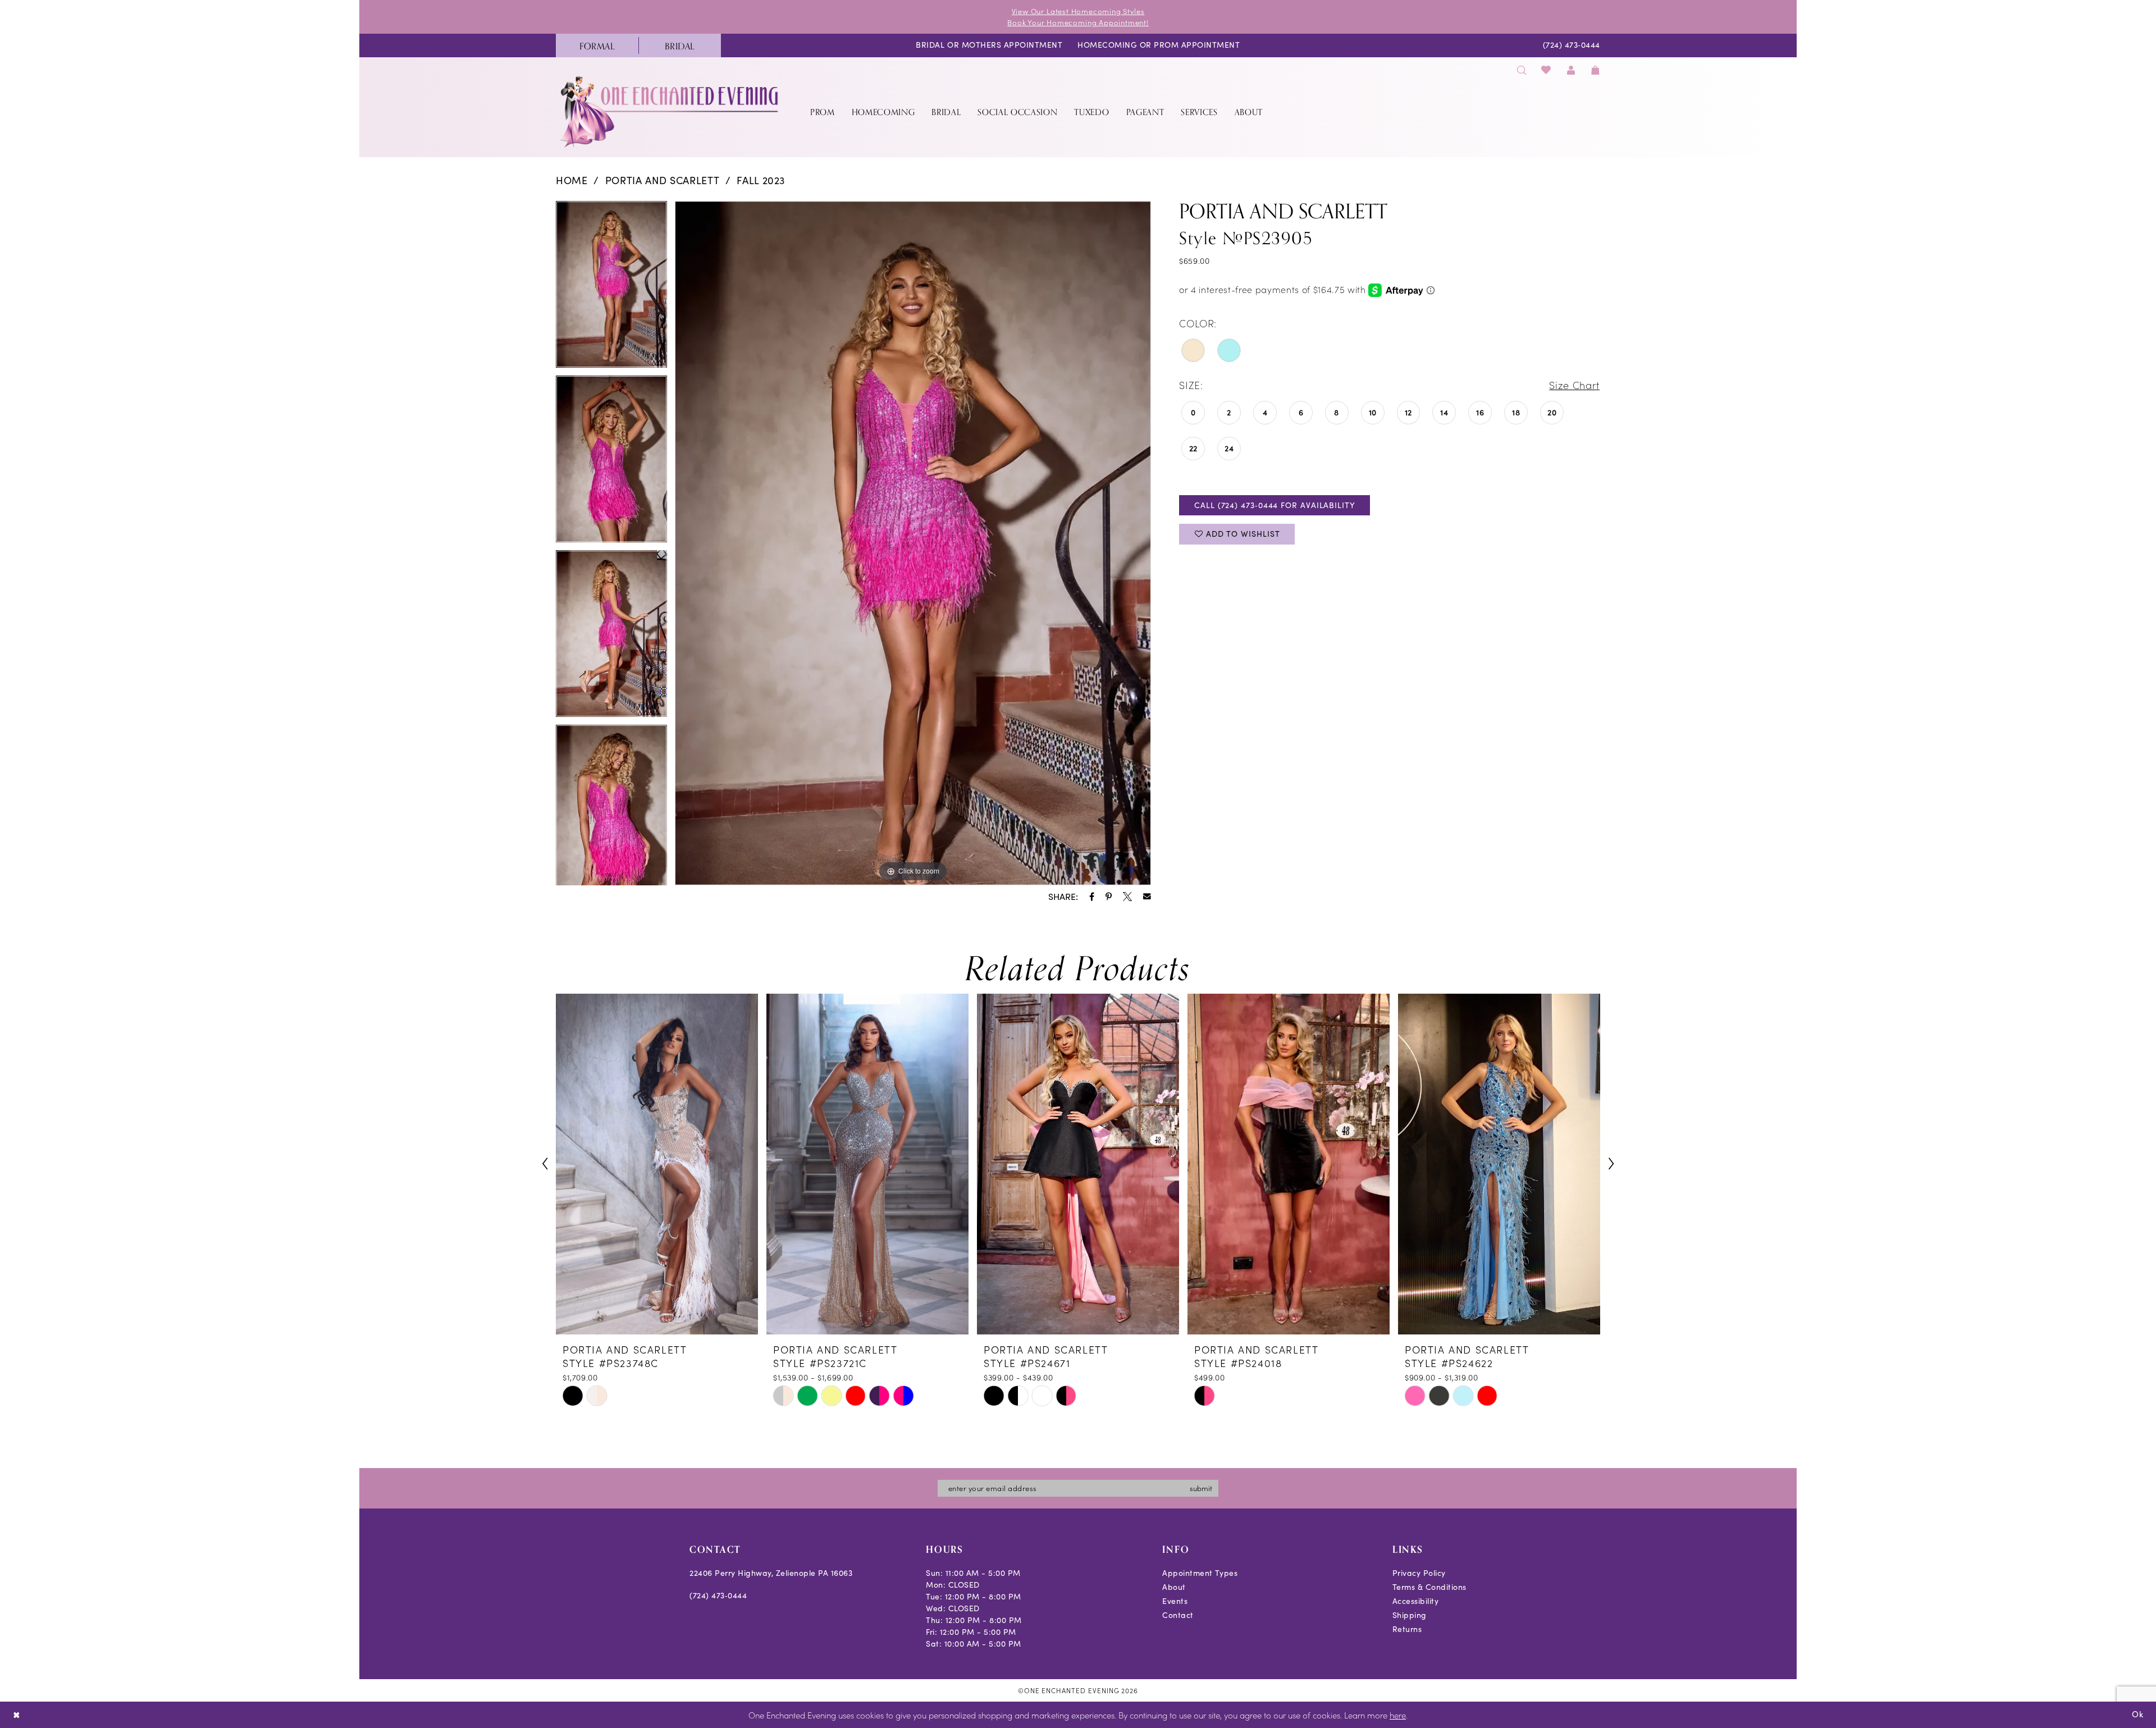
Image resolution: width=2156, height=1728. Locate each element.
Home (572, 180)
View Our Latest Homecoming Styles (1078, 11)
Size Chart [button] (1574, 385)
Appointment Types (1200, 1573)
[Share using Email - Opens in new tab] (1147, 897)
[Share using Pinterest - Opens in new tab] (1109, 897)
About (1174, 1587)
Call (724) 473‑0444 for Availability (1275, 505)
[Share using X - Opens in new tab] (1127, 897)
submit (1201, 1488)
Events (1175, 1601)
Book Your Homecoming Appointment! (1078, 22)
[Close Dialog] (17, 1715)
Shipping (1410, 1615)
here (1398, 1715)
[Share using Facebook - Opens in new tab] (1092, 897)
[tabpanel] (611, 288)
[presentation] (657, 1164)
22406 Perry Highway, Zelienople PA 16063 (771, 1573)
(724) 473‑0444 (718, 1595)
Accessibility (1416, 1601)
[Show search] (1522, 70)
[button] (1571, 70)
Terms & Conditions (1429, 1587)
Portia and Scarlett (663, 180)
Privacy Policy (1419, 1573)
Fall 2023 (761, 180)
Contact (1178, 1615)
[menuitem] (597, 45)
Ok (2138, 1714)
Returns (1407, 1629)
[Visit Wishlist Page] (1547, 70)
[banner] (670, 111)
